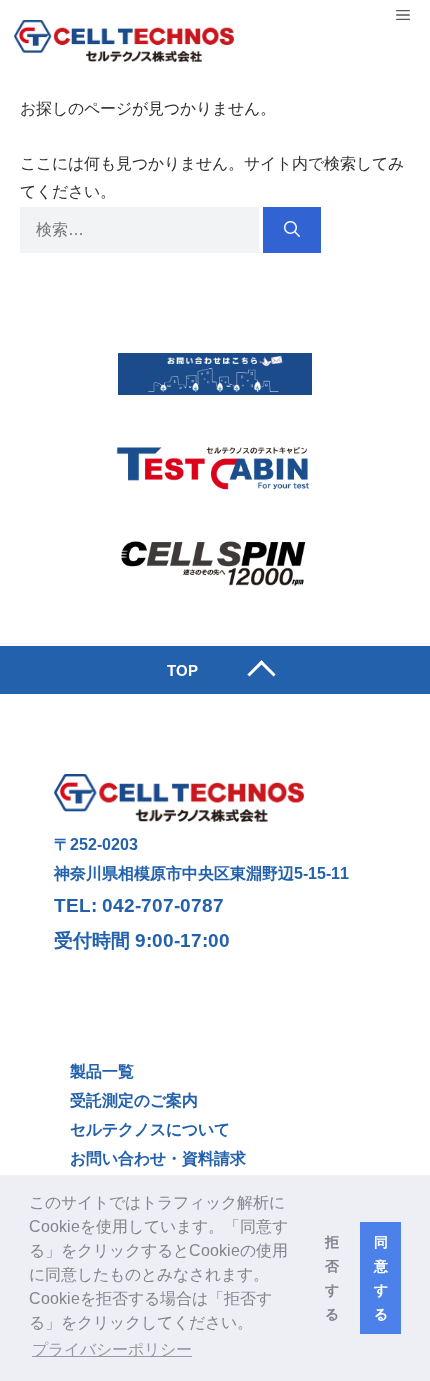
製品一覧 (102, 1071)
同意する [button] (381, 1278)
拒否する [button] (332, 1278)
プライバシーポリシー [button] (112, 1349)
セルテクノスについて (150, 1129)
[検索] (292, 230)
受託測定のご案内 (134, 1100)
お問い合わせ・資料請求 (158, 1158)
